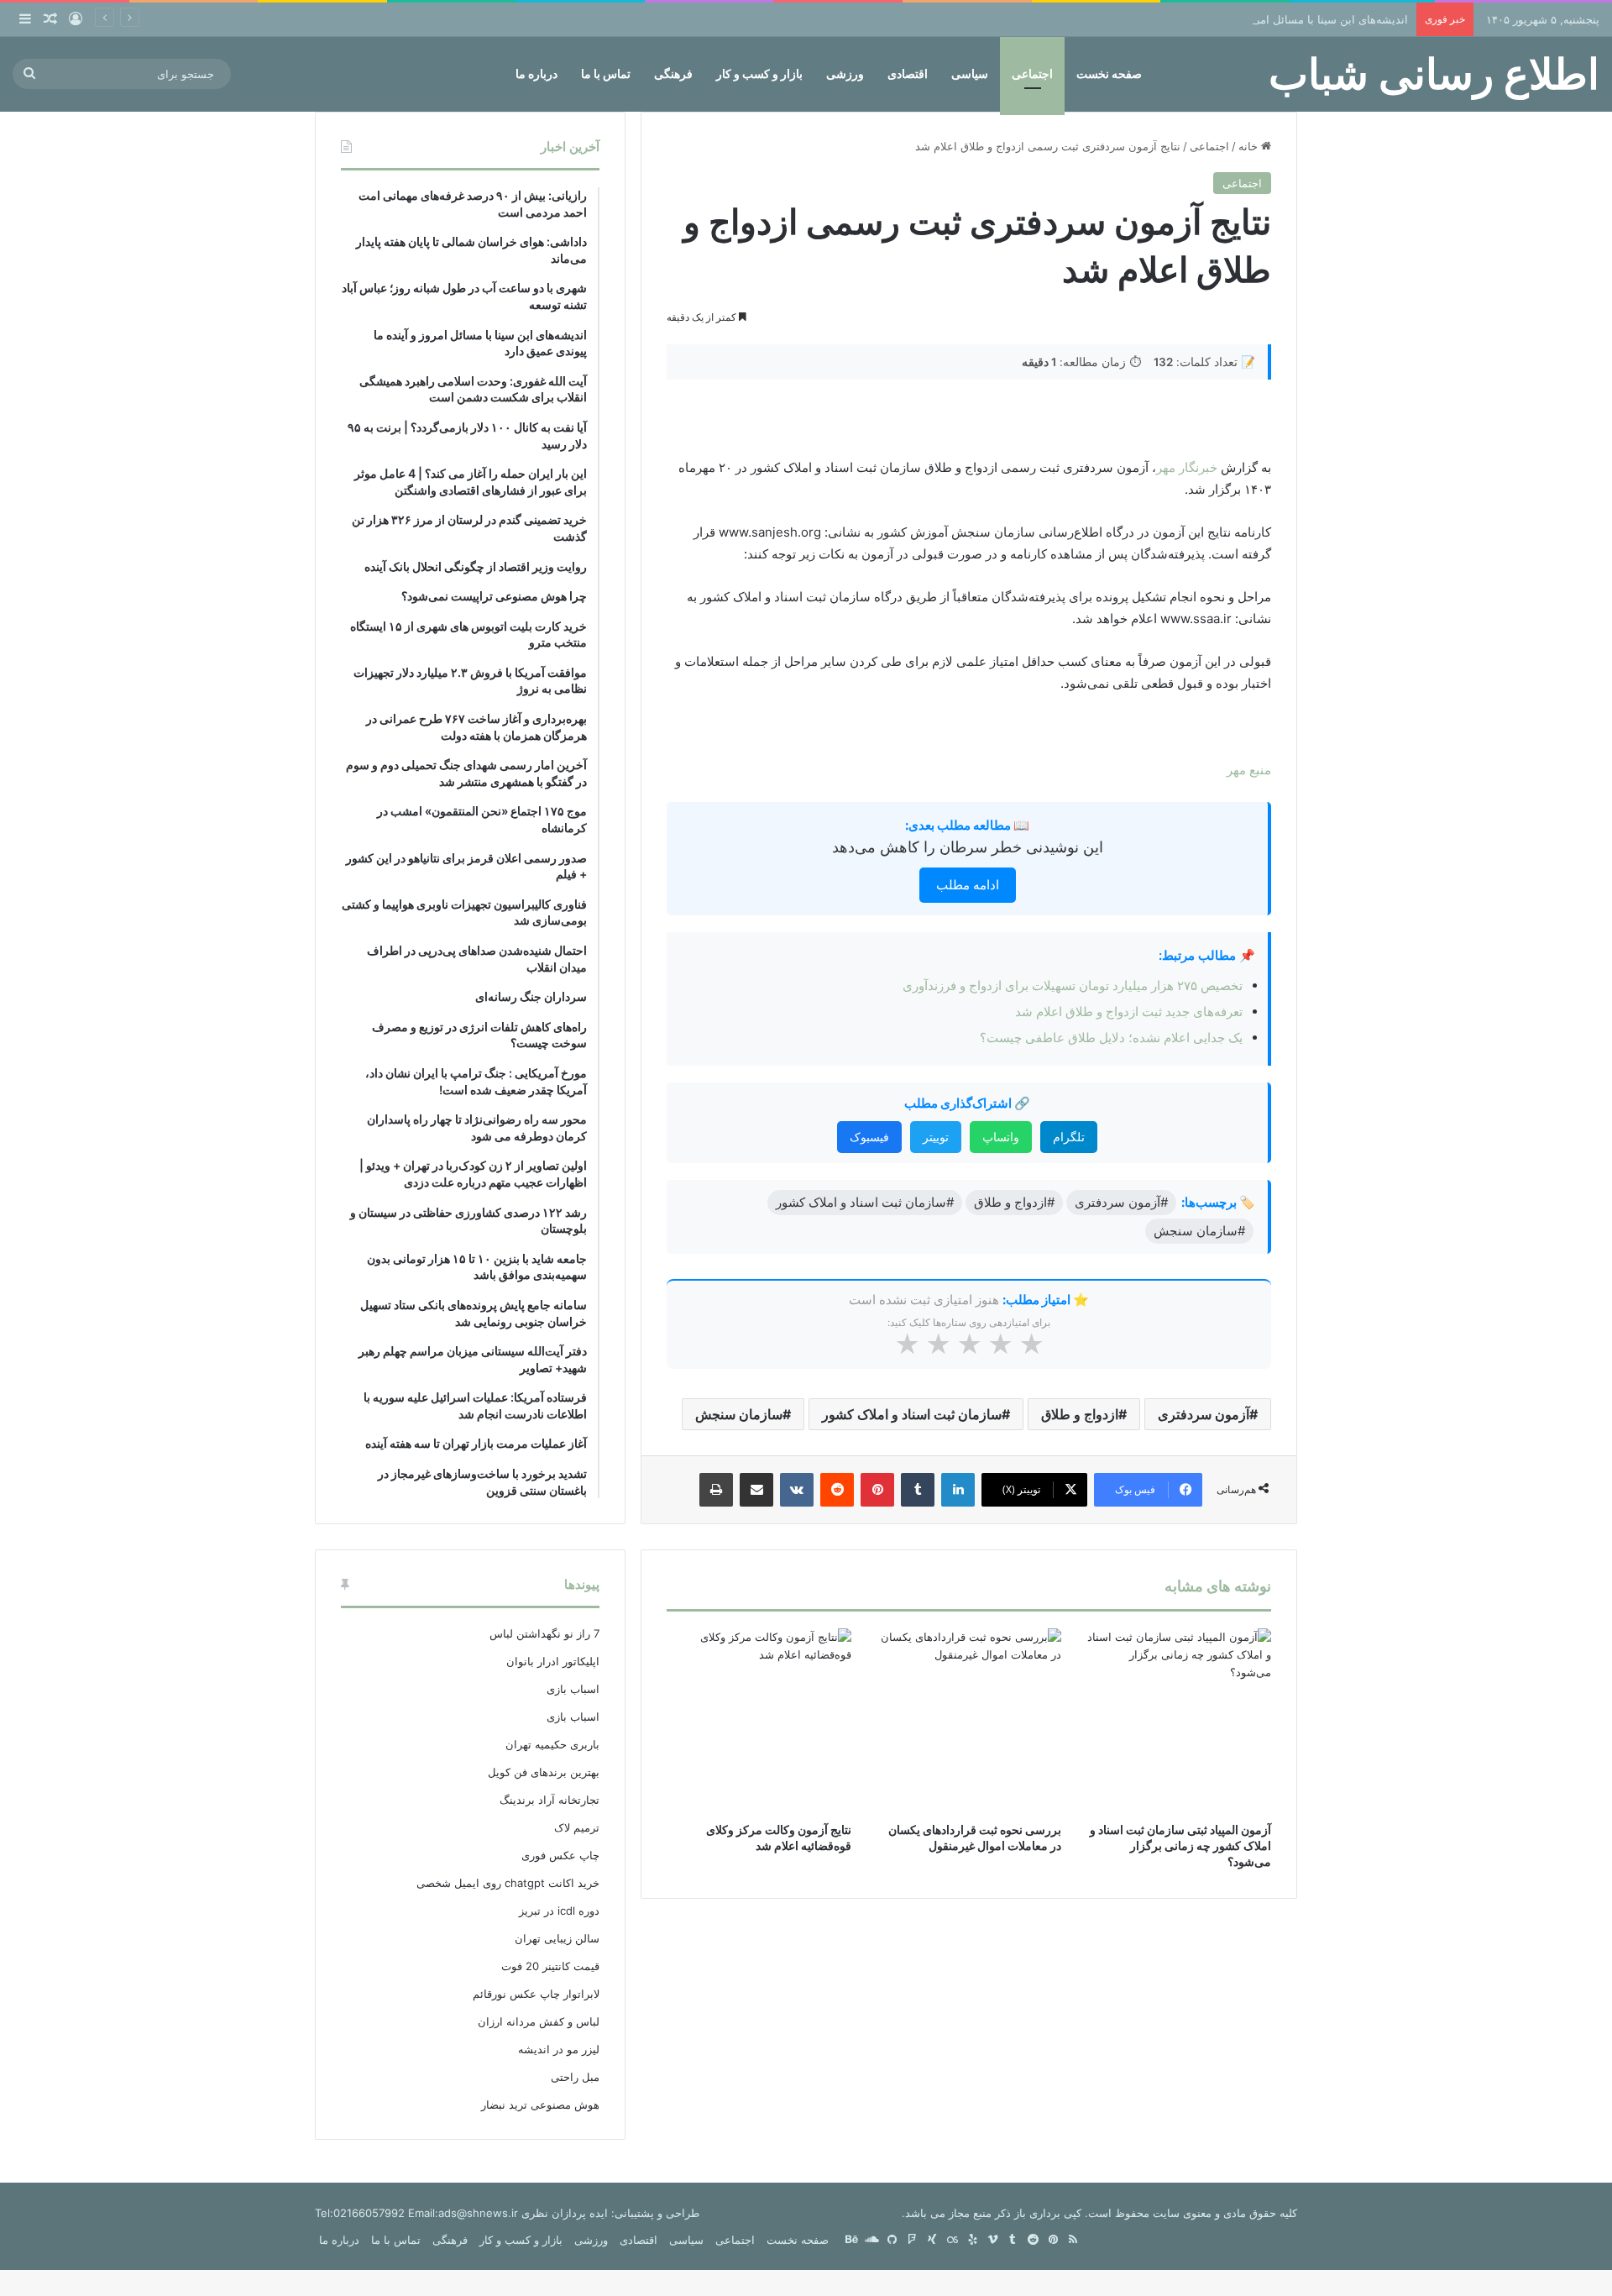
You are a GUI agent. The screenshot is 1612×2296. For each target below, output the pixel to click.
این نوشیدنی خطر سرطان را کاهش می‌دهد (968, 847)
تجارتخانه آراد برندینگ (550, 1800)
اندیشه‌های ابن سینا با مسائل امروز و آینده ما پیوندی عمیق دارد (1261, 19)
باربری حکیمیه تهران (552, 1744)
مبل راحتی (575, 2077)
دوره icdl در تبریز (559, 1911)
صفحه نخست (1109, 73)
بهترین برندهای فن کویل (544, 1772)
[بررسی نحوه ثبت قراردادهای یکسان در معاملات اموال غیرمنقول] (969, 1721)
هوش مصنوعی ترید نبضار (540, 2105)
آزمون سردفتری (1204, 1414)
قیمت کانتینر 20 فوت (550, 1966)
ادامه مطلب (968, 885)
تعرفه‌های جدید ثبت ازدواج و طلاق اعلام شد (1129, 1012)
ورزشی (845, 73)
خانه (1250, 146)
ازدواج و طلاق (1080, 1414)
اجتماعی (1032, 73)
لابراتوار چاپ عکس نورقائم (536, 1994)
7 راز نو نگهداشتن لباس (544, 1633)
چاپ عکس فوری (560, 1855)
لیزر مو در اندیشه (559, 2049)
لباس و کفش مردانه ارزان (539, 2021)
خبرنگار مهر (1187, 467)
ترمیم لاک (577, 1827)
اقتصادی (908, 73)
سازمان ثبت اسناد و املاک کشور (912, 1414)
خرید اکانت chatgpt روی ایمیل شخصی (508, 1883)
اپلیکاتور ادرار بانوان (553, 1661)
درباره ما (536, 73)
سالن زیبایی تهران (557, 1938)
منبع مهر (1249, 770)
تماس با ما (606, 73)
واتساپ (1001, 1137)
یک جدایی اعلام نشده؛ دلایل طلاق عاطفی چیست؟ (1111, 1038)
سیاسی (970, 73)
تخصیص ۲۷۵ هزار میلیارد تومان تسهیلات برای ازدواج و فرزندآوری (1073, 985)
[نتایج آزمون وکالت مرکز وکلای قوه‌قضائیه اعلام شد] (759, 1721)
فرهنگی (673, 73)
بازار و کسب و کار (759, 73)
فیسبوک (869, 1137)
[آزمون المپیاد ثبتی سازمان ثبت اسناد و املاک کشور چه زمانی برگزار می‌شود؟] (1179, 1721)
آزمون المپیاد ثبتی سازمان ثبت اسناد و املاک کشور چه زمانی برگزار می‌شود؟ (1180, 1845)
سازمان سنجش (739, 1414)
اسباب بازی (573, 1689)
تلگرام (1069, 1137)
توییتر (936, 1137)
